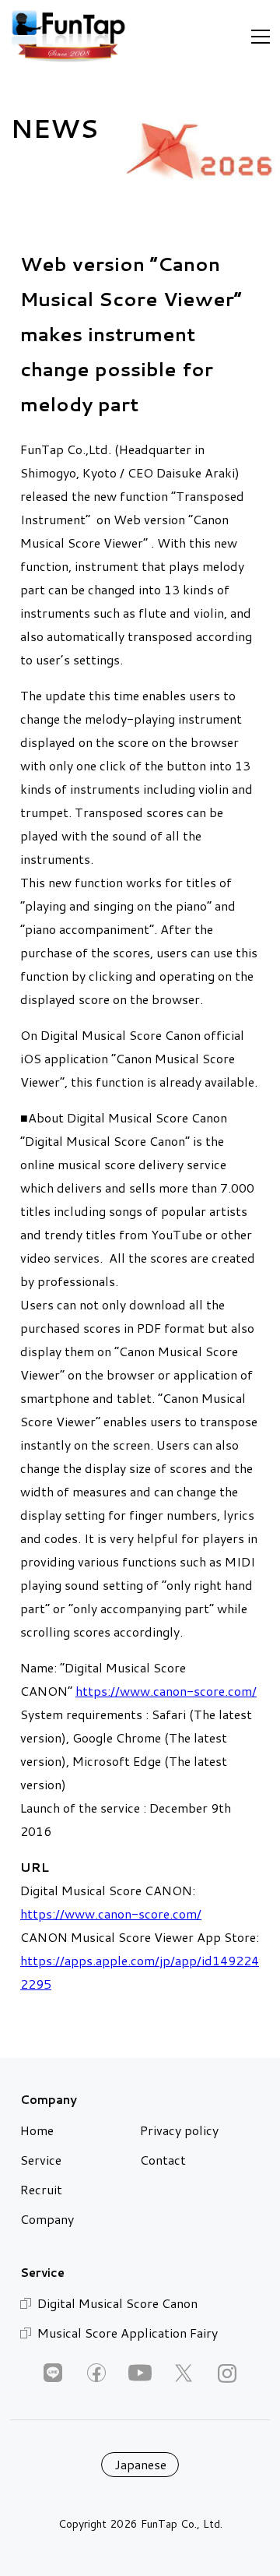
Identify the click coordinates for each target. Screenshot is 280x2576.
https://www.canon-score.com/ (166, 1691)
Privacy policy (179, 2130)
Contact (163, 2160)
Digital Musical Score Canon (117, 2303)
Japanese (140, 2464)
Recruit (41, 2189)
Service (41, 2160)
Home (37, 2130)
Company (47, 2219)
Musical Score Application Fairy (128, 2333)
